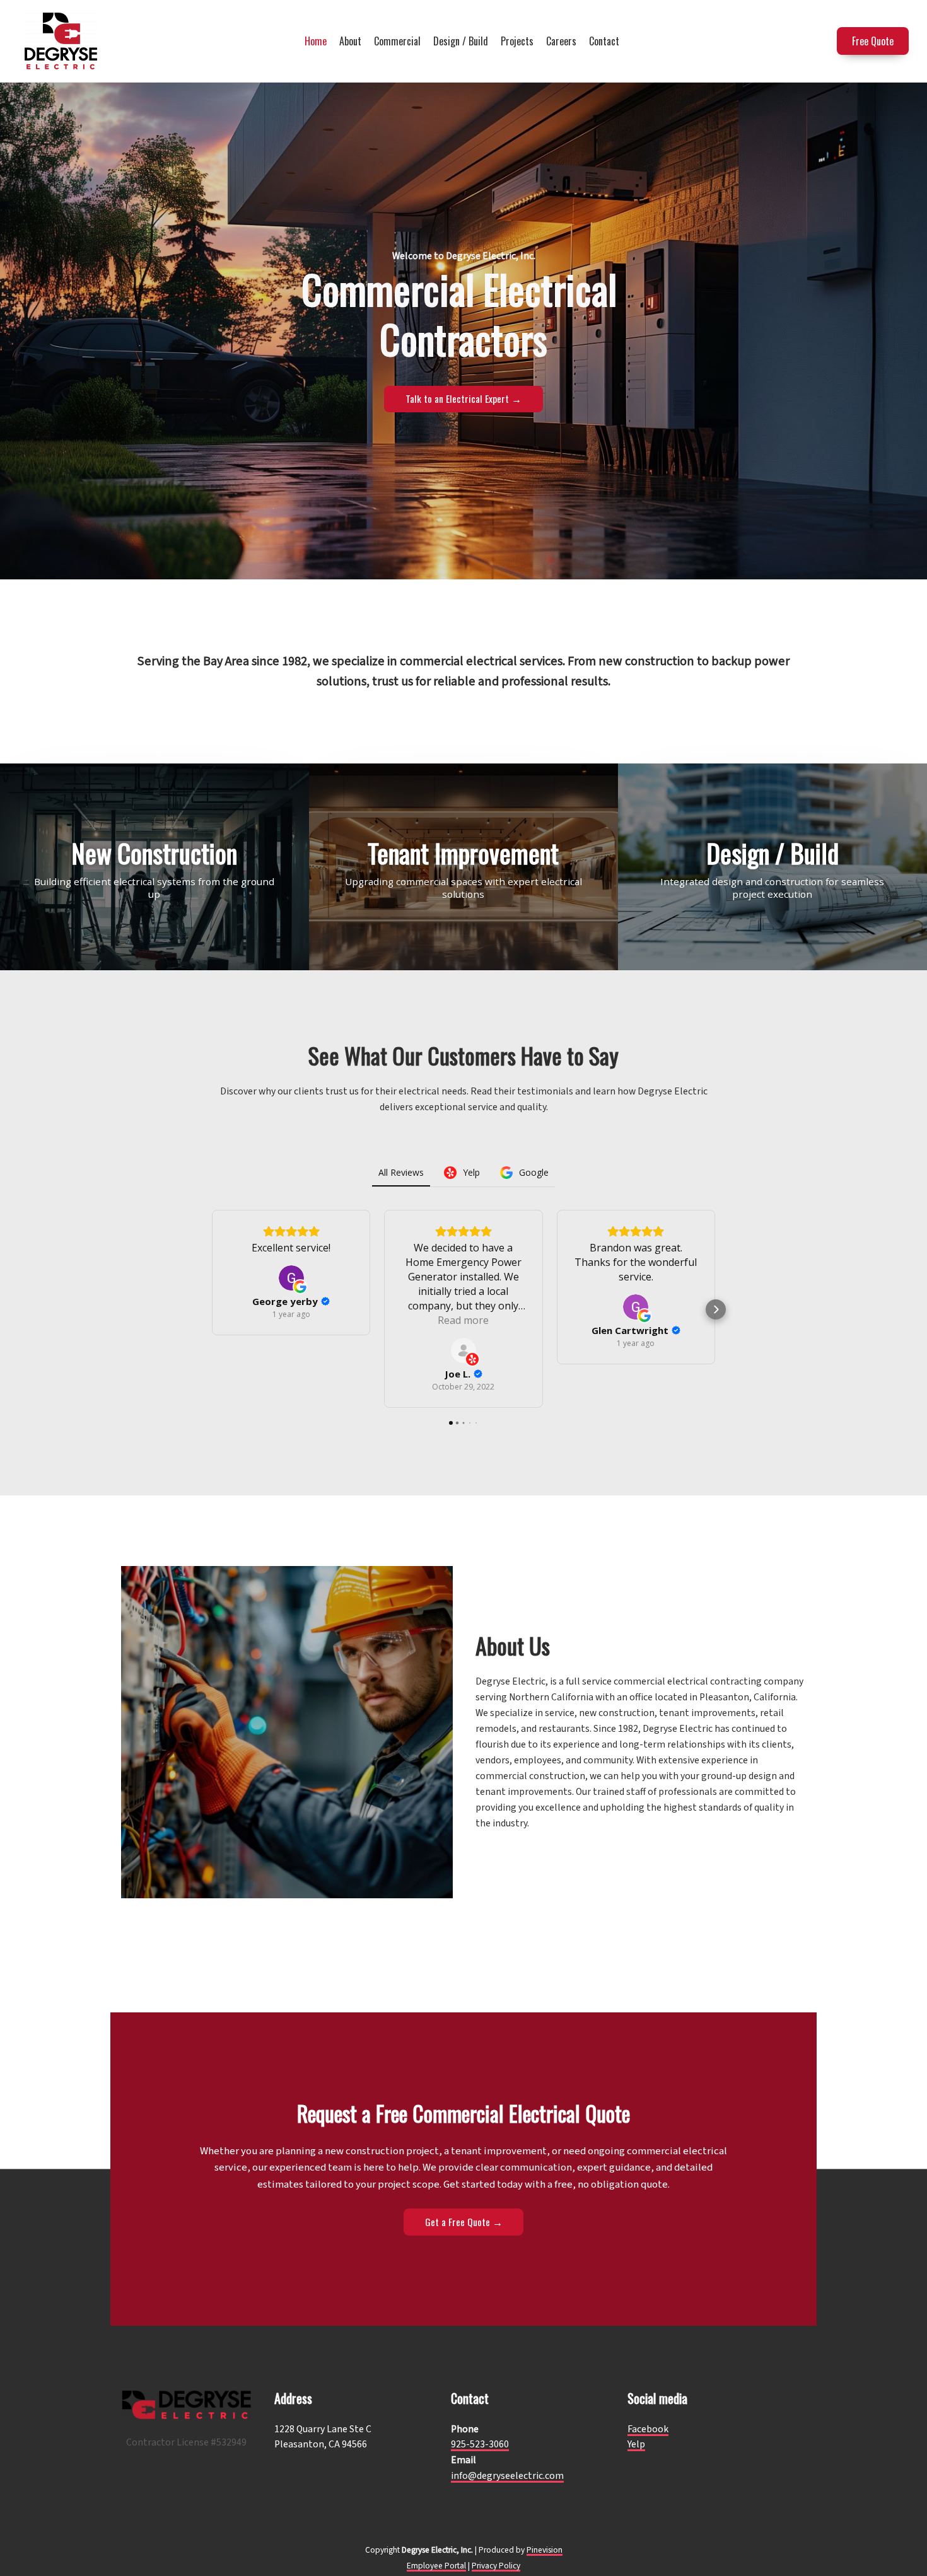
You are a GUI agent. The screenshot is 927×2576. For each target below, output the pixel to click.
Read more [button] (463, 1320)
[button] (211, 1309)
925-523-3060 (480, 2444)
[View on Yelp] (463, 1350)
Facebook (648, 2429)
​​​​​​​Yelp (636, 2444)
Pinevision (545, 2550)
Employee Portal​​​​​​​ (436, 2566)
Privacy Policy (496, 2566)
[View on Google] (291, 1278)
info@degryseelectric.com (507, 2476)
